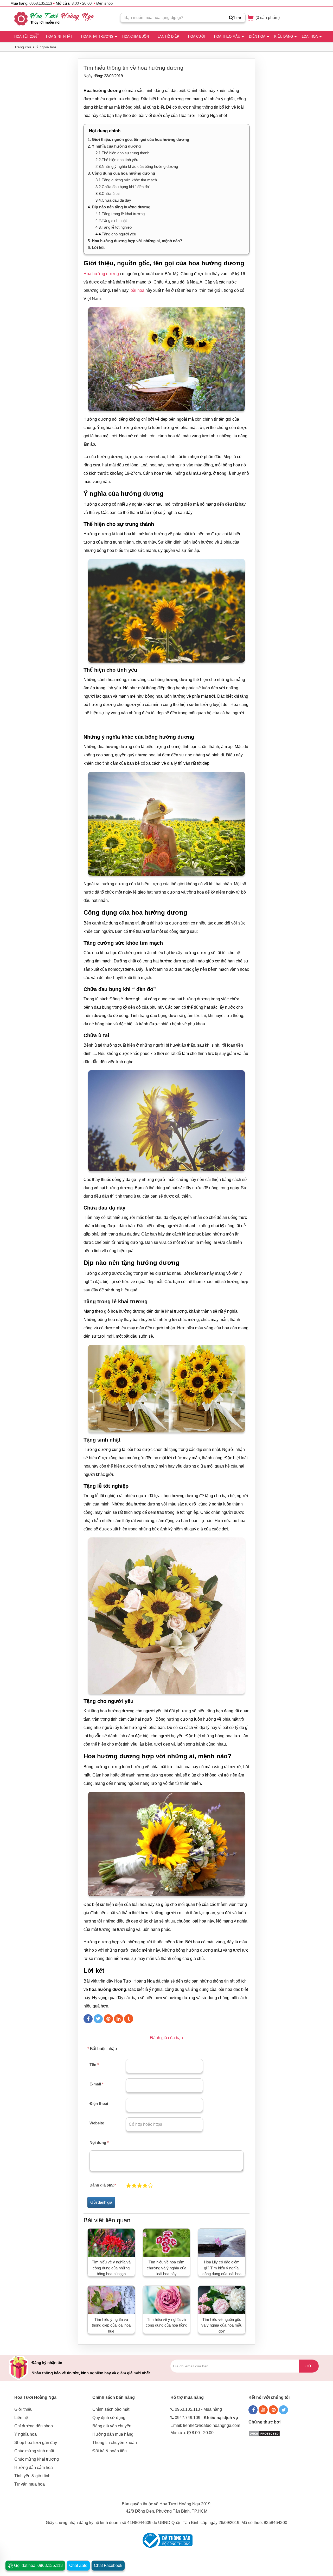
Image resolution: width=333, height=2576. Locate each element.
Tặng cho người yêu (119, 234)
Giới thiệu (23, 2409)
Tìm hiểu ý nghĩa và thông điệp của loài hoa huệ (111, 2325)
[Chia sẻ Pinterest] (108, 2019)
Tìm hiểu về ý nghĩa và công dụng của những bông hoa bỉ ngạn (111, 2268)
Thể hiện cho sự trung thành (126, 153)
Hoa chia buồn (136, 37)
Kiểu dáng (284, 37)
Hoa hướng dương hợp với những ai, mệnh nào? (137, 241)
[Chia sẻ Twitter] (98, 2019)
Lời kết (98, 247)
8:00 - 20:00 (82, 3)
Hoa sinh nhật (59, 37)
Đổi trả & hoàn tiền (110, 2451)
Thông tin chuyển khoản (115, 2443)
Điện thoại (99, 2103)
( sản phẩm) (267, 18)
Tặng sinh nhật (114, 220)
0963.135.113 (41, 3)
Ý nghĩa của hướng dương (116, 146)
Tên (94, 2065)
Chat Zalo (78, 2565)
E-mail (97, 2084)
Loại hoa (310, 37)
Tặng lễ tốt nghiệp (117, 227)
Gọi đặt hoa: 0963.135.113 (38, 2565)
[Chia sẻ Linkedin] (119, 2019)
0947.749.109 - (206, 2418)
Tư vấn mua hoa (30, 2484)
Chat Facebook (108, 2565)
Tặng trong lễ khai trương (123, 214)
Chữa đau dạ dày (116, 200)
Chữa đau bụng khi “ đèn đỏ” (126, 187)
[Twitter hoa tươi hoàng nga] (283, 2410)
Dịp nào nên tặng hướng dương (121, 207)
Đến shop (104, 3)
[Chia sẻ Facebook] (88, 2019)
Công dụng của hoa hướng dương (123, 173)
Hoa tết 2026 (26, 37)
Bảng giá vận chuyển (112, 2426)
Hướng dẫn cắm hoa (34, 2468)
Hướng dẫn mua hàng (113, 2434)
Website (97, 2123)
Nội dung (99, 2142)
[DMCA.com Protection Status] (264, 2433)
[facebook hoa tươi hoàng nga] (253, 2410)
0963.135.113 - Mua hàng (198, 2409)
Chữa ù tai (111, 193)
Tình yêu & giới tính (32, 2476)
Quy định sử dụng (109, 2418)
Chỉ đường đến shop (34, 2426)
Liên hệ (21, 2418)
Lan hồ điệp (168, 37)
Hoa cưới (197, 37)
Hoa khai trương (97, 37)
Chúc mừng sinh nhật (34, 2451)
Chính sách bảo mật (111, 2409)
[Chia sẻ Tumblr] (129, 2019)
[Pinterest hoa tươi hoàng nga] (273, 2410)
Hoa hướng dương (101, 274)
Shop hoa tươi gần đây (36, 2443)
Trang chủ (23, 47)
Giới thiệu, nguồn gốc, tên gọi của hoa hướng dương (140, 139)
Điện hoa (257, 37)
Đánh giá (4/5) (103, 2185)
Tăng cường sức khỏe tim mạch (129, 180)
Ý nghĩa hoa (46, 47)
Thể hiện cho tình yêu (120, 160)
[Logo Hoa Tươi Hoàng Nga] (54, 19)
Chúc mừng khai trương (37, 2459)
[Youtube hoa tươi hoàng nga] (263, 2410)
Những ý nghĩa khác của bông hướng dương (140, 166)
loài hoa (137, 290)
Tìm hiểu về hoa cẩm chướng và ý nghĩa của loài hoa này (166, 2268)
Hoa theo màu (227, 37)
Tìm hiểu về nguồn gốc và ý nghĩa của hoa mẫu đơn (222, 2325)
